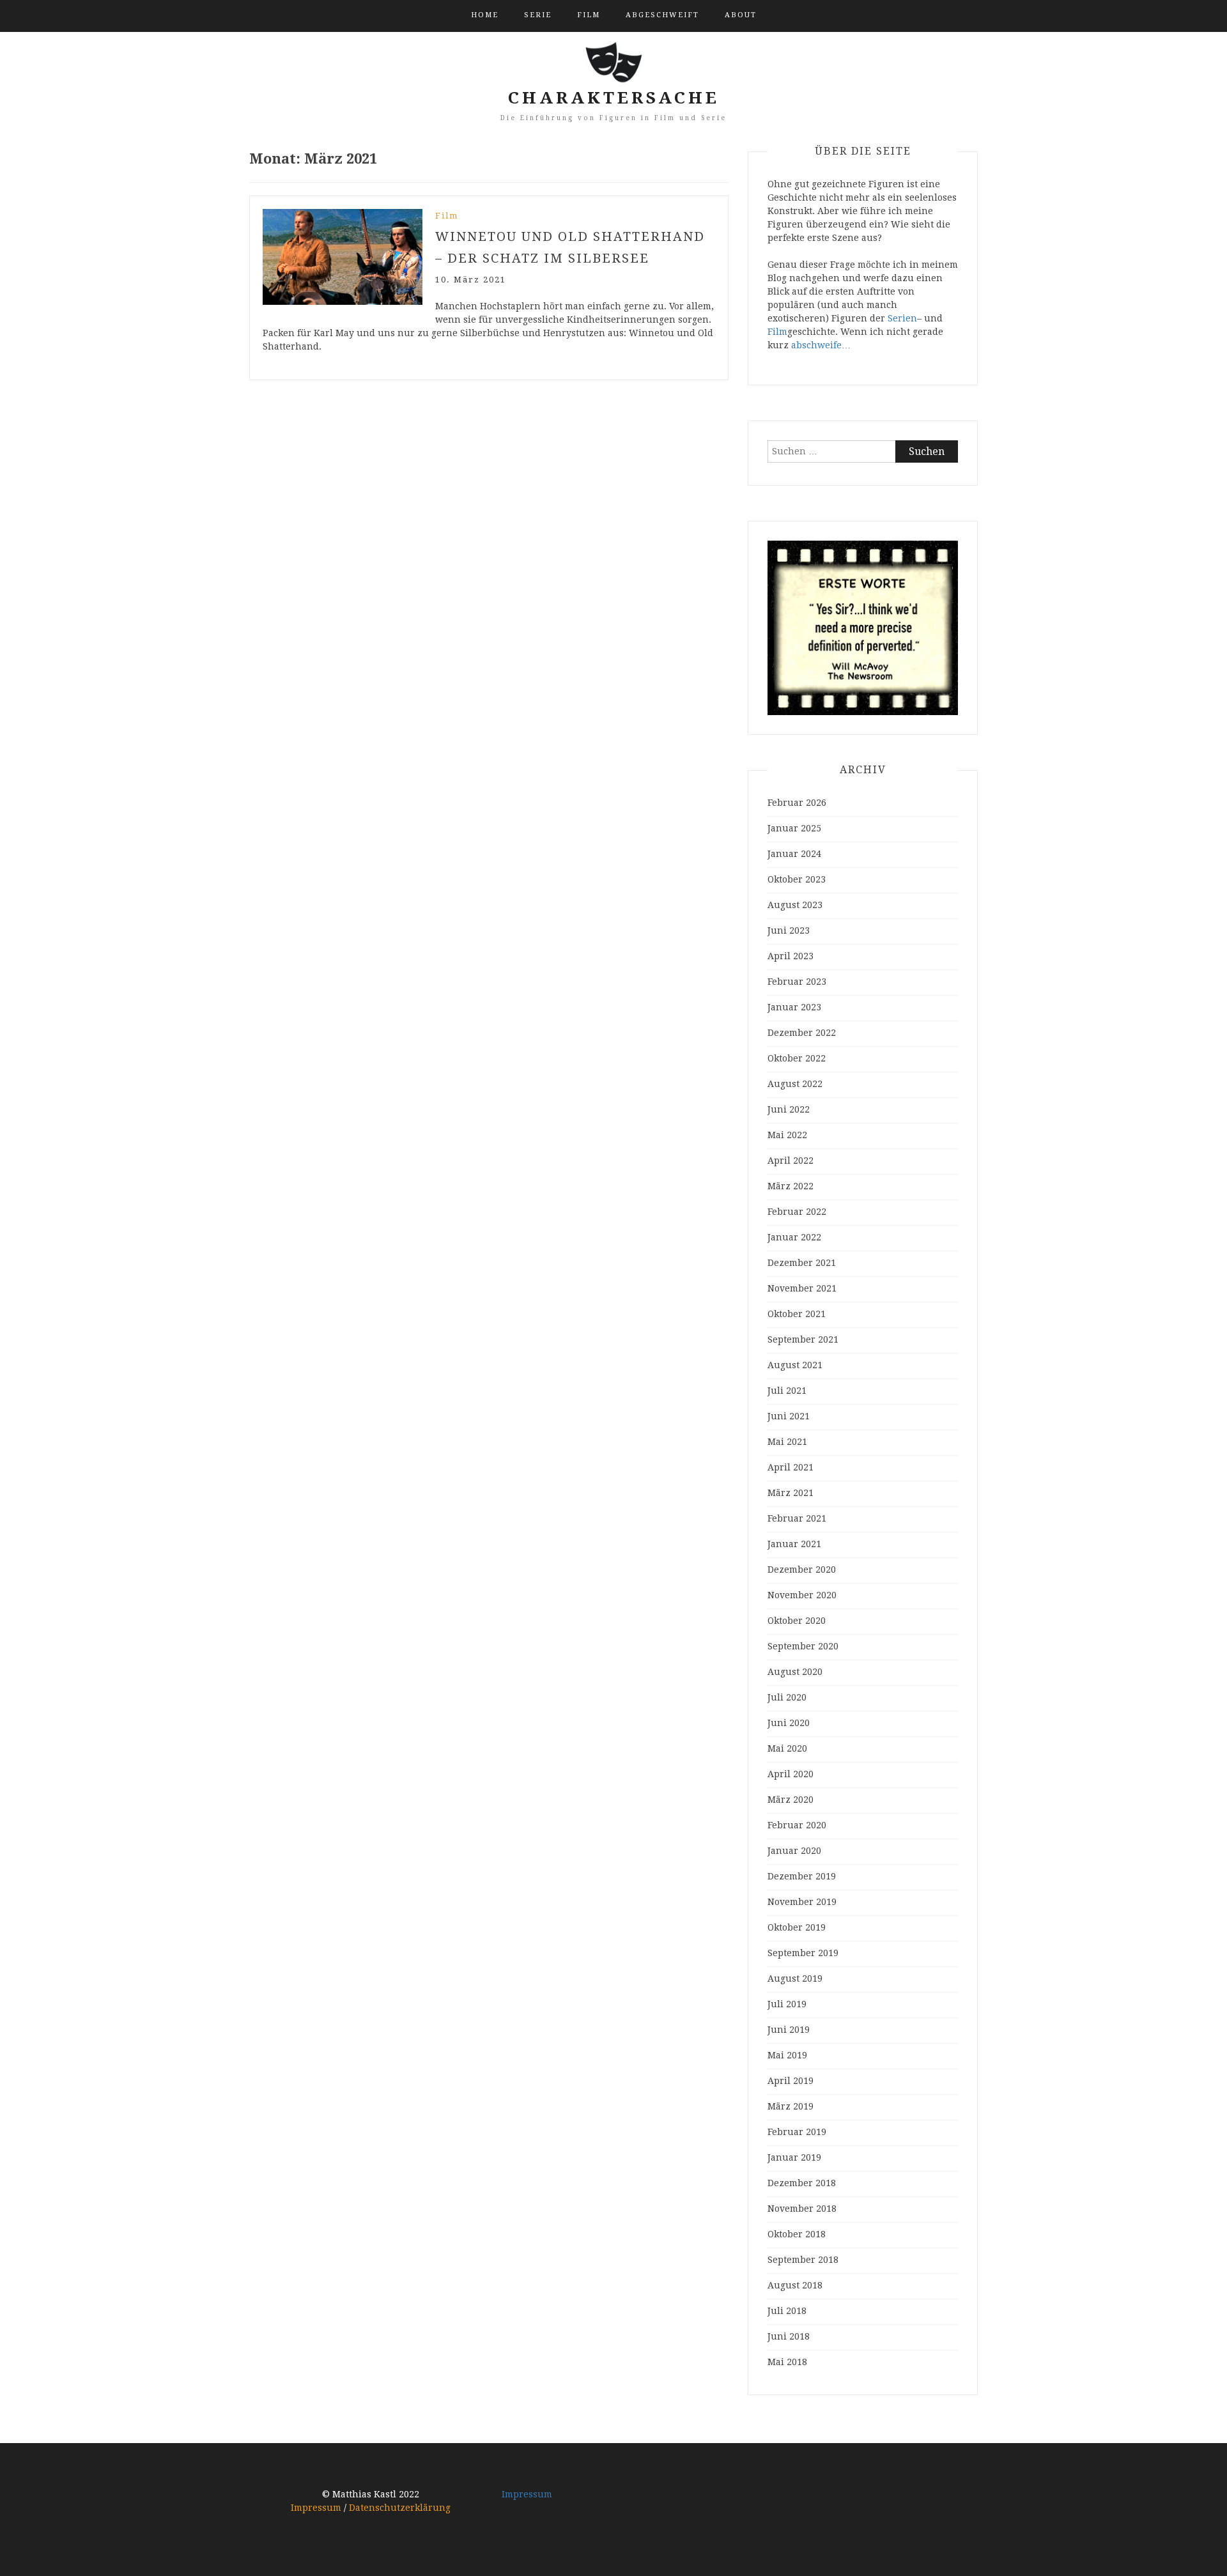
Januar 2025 (794, 828)
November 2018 (802, 2209)
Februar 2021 (797, 1518)
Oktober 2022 (797, 1058)
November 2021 (802, 1288)
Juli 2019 (787, 2004)
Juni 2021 (789, 1416)
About (741, 15)
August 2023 (795, 905)
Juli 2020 (787, 1697)
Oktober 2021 (797, 1314)
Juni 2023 (789, 930)
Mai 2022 (787, 1135)
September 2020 (803, 1646)
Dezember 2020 (802, 1570)
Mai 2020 (787, 1748)
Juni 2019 (789, 2030)
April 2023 (791, 956)
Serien (902, 318)
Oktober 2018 (797, 2234)
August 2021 (795, 1365)
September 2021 (803, 1339)
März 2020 (791, 1800)
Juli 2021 (787, 1391)
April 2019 (791, 2081)
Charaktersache (614, 98)
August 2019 (795, 1978)
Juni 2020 (789, 1723)
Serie (538, 15)
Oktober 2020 (797, 1621)
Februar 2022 (797, 1212)
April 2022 (791, 1161)
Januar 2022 (794, 1237)
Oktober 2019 (797, 1927)
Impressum (316, 2508)
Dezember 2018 (802, 2183)
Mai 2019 (787, 2055)
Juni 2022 (789, 1109)
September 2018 (803, 2260)
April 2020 (791, 1774)
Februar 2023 (797, 982)
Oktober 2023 (797, 879)
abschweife (816, 345)
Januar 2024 (794, 854)
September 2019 (803, 1953)
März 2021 (791, 1493)
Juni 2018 (789, 2336)
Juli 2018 (787, 2311)
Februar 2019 (797, 2132)
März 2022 (791, 1186)
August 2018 (795, 2285)
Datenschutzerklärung (400, 2508)
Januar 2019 (794, 2157)
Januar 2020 (794, 1851)
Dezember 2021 (802, 1263)
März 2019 (791, 2106)
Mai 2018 (787, 2362)
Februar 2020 (797, 1825)
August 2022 (795, 1084)
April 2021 (791, 1467)
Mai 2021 (787, 1442)
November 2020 (802, 1595)
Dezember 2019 (802, 1876)
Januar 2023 (794, 1007)
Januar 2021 (794, 1544)
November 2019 (802, 1902)
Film (589, 15)
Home (485, 15)
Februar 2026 (797, 803)
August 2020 (795, 1672)
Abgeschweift (662, 15)
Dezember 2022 (802, 1033)
